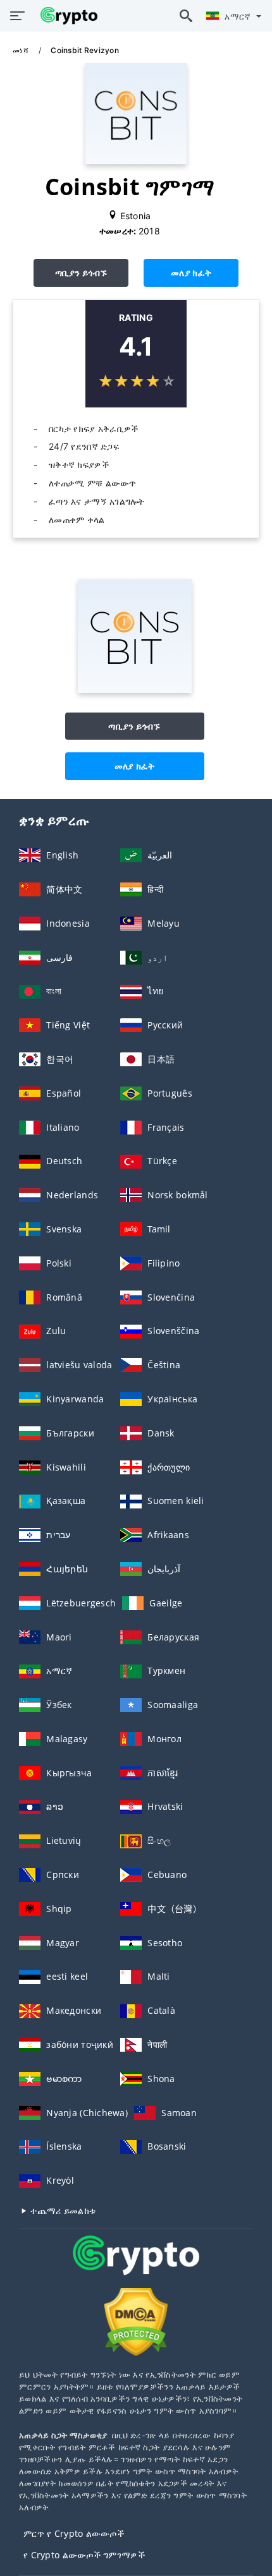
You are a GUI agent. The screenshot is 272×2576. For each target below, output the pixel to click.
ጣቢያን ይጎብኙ (81, 273)
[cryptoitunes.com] (66, 16)
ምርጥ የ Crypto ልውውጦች (74, 2533)
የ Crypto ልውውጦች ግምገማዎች (84, 2555)
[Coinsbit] (135, 689)
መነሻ (22, 50)
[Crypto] (136, 2267)
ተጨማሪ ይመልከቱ (62, 2211)
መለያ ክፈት (191, 273)
